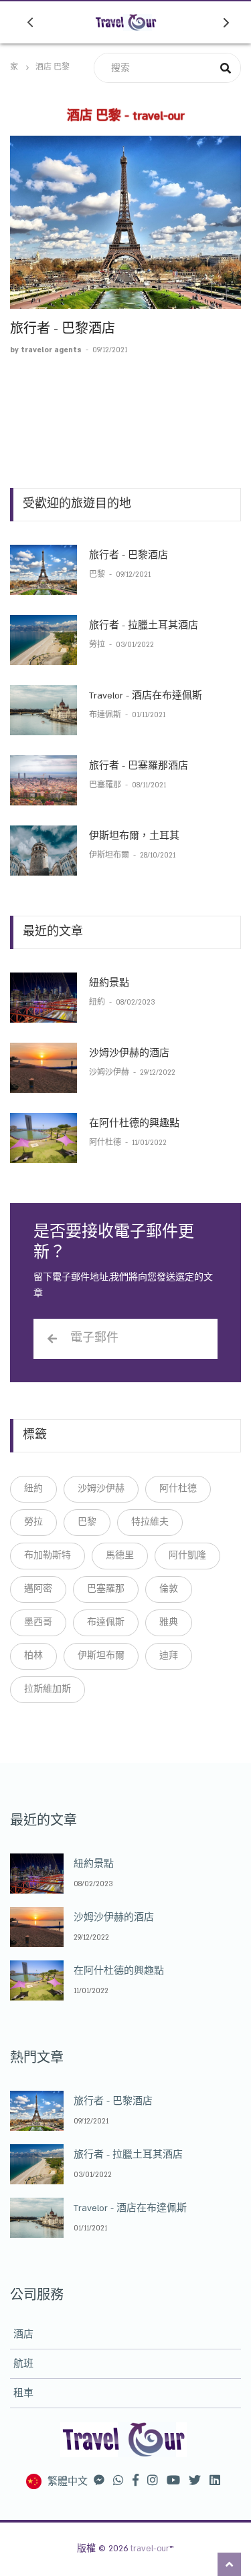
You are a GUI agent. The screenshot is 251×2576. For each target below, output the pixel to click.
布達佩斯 (106, 715)
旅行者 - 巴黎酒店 (63, 329)
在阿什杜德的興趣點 (134, 1124)
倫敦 (169, 1589)
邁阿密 (38, 1589)
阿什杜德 (106, 1143)
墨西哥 (38, 1622)
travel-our (150, 2549)
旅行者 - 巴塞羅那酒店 (139, 766)
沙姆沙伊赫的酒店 (129, 1053)
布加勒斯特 (48, 1555)
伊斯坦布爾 (110, 856)
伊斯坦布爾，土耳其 (134, 836)
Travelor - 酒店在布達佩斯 (146, 696)
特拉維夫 (150, 1522)
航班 (23, 2364)
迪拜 (169, 1656)
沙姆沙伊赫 (110, 1073)
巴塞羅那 (106, 785)
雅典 (169, 1622)
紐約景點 (109, 983)
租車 (23, 2394)
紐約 (98, 1003)
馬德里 (120, 1555)
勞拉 (98, 645)
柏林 (33, 1656)
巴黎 (98, 575)
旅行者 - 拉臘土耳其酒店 (144, 626)
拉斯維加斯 (48, 1689)
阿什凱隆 (187, 1555)
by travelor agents (47, 350)
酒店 (23, 2335)
